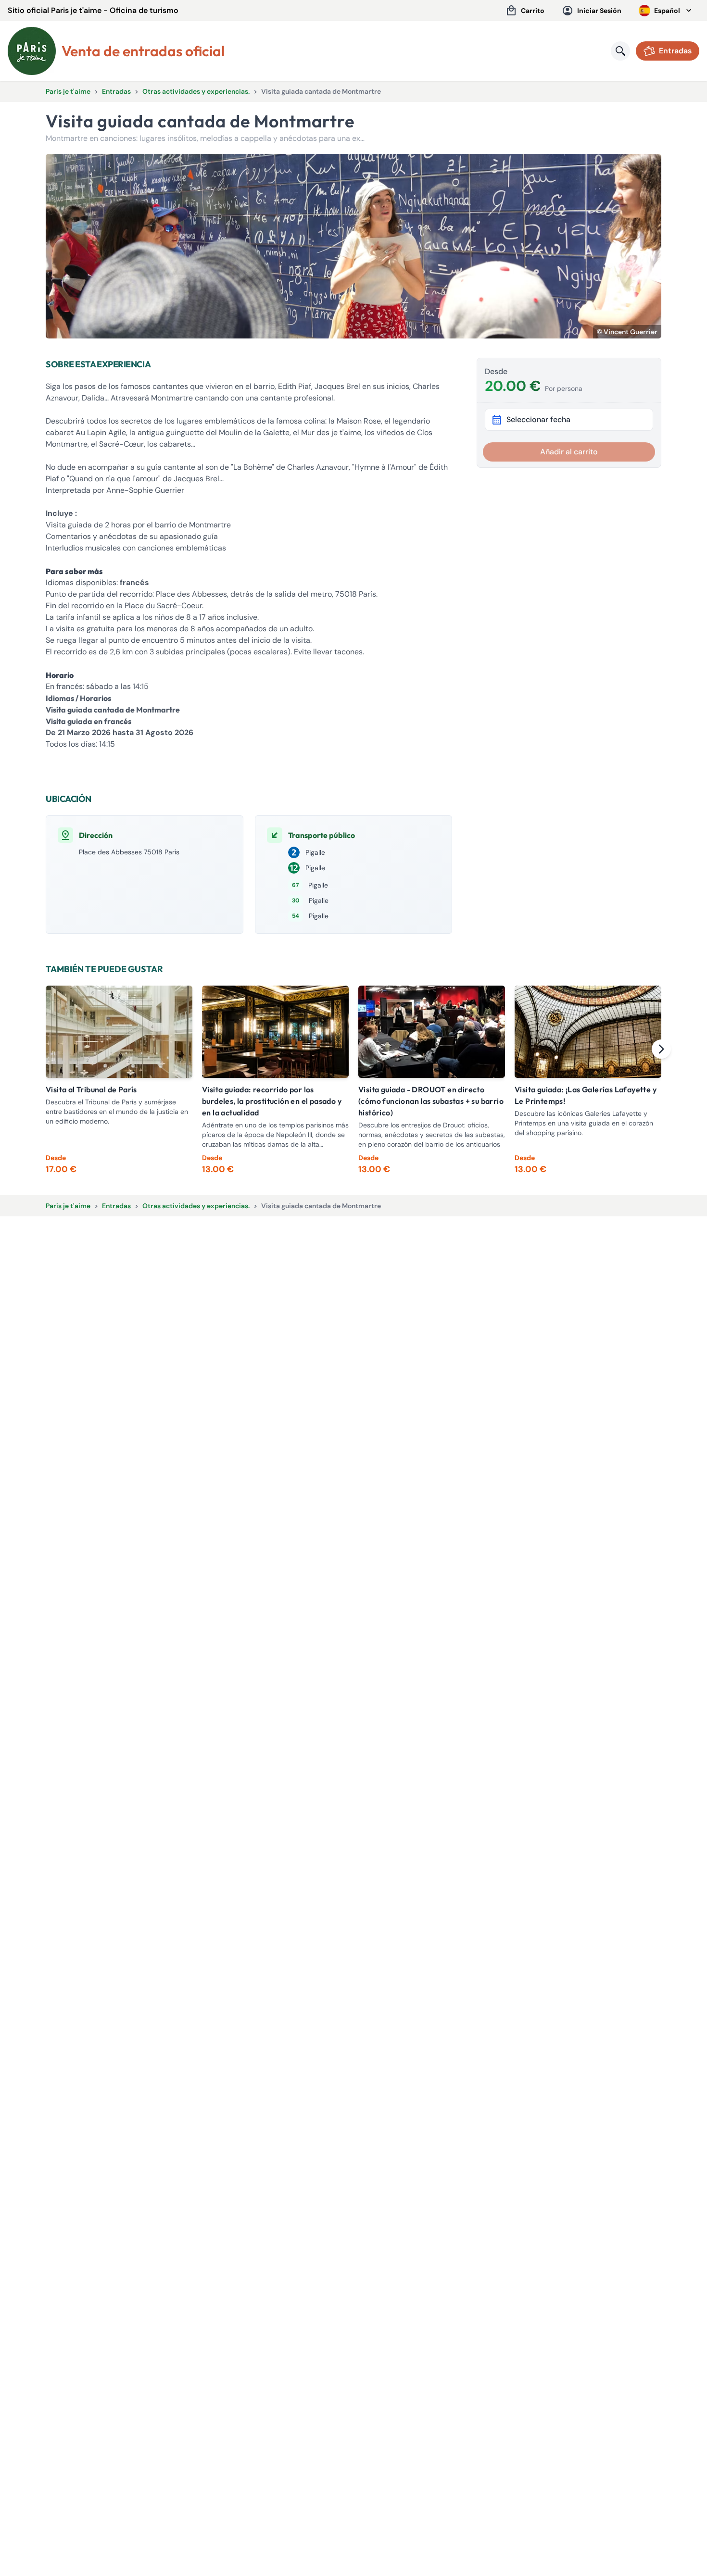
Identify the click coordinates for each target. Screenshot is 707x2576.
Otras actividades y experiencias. (196, 91)
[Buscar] (620, 51)
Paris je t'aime (68, 91)
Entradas (116, 91)
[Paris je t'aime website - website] (32, 51)
